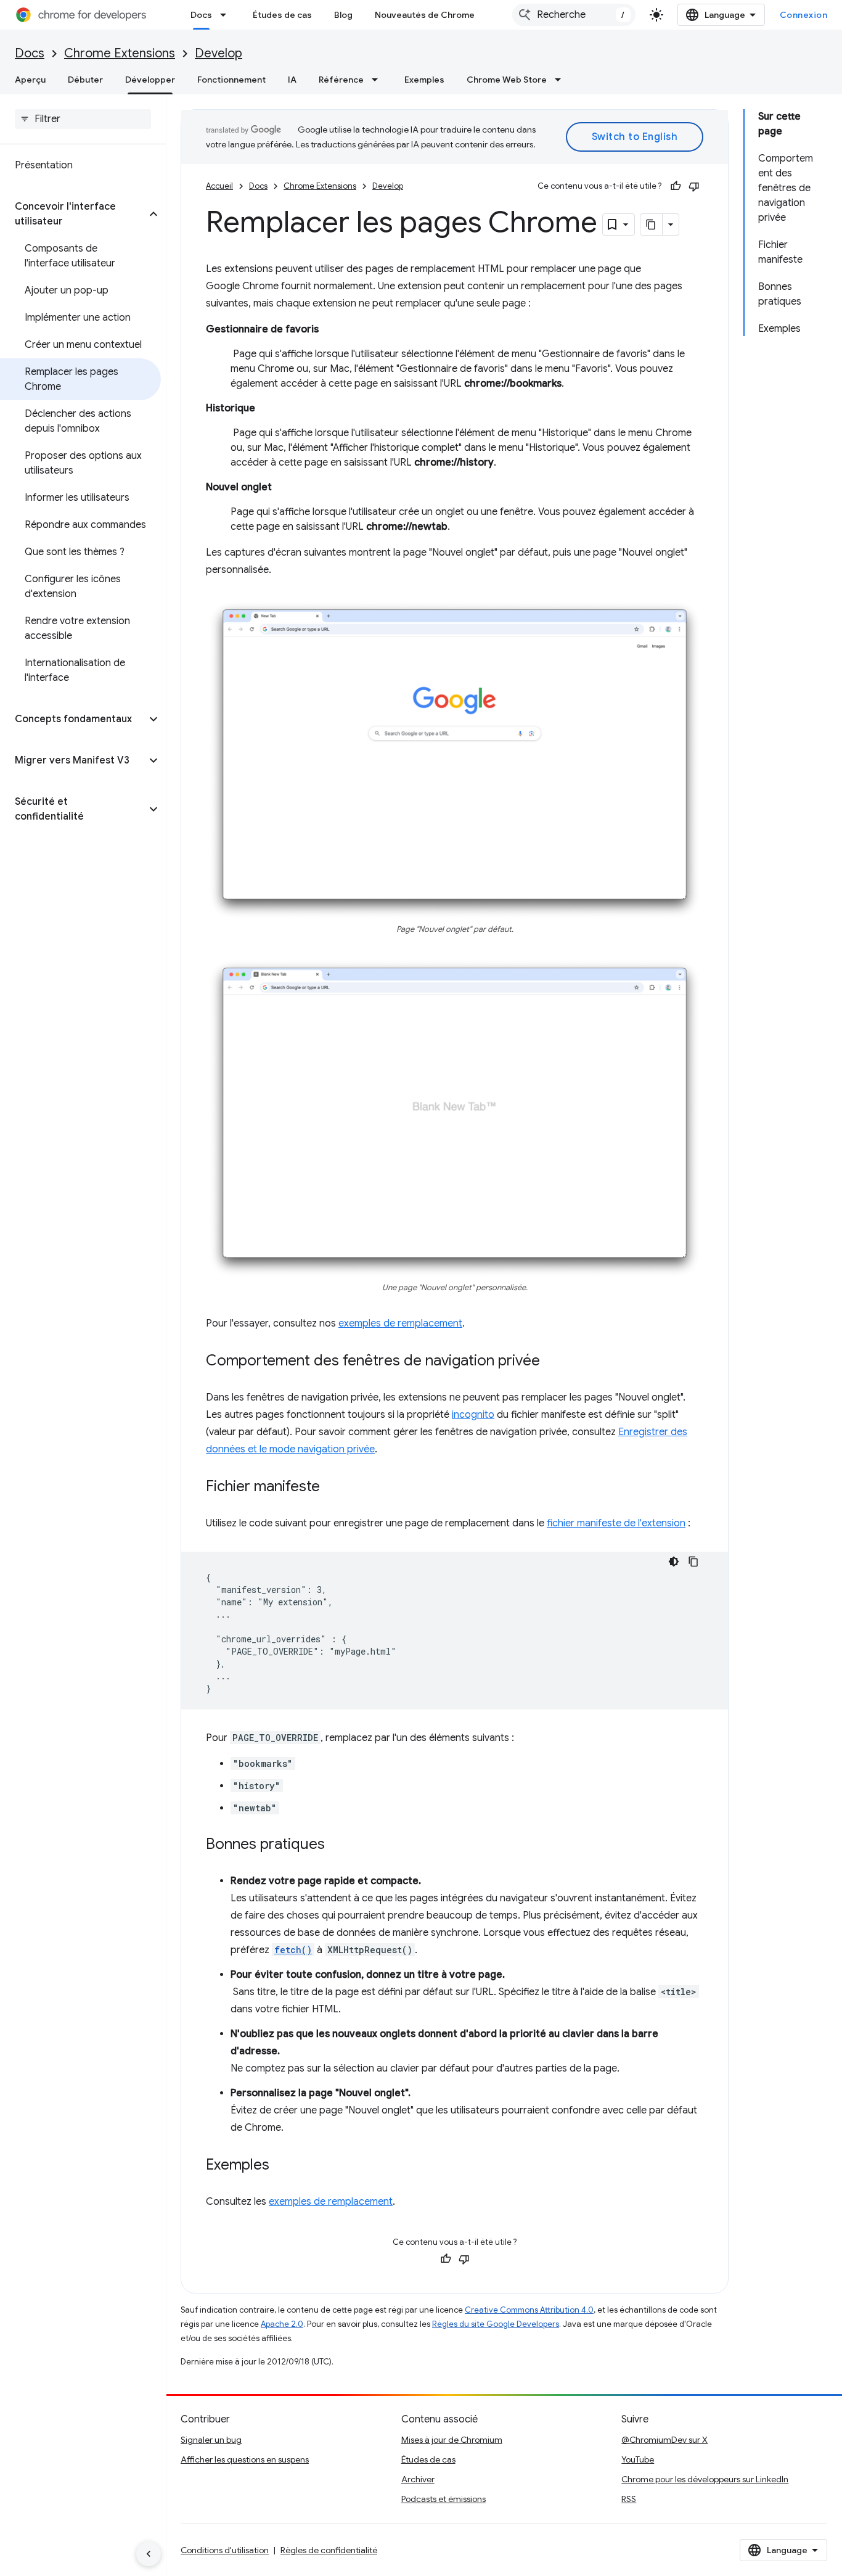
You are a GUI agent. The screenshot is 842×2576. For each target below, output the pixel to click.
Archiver (418, 2479)
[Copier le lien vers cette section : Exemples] (282, 2166)
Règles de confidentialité (329, 2550)
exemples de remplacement (400, 1323)
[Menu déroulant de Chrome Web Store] (562, 80)
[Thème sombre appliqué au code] (674, 1562)
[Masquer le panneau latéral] (149, 2554)
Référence (341, 80)
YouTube (638, 2459)
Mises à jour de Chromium (452, 2440)
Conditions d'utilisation (225, 2550)
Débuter (85, 80)
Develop (219, 53)
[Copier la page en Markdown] (652, 224)
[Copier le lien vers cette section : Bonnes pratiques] (337, 1845)
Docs (201, 15)
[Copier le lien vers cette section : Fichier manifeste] (332, 1488)
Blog (343, 15)
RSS (629, 2499)
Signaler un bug (211, 2440)
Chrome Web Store (507, 80)
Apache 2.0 (282, 2324)
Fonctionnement (231, 80)
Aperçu (30, 80)
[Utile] (676, 186)
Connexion (804, 15)
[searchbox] (83, 119)
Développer (150, 80)
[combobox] (574, 15)
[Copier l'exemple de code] (693, 1562)
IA (292, 80)
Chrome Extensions (120, 53)
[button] (73, 214)
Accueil (219, 186)
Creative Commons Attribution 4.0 (529, 2310)
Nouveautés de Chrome (425, 15)
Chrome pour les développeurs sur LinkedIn (705, 2479)
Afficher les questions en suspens (245, 2459)
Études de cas (282, 15)
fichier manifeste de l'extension (616, 1523)
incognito (473, 1415)
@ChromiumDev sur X (664, 2440)
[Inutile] (694, 186)
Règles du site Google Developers (496, 2324)
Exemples (424, 80)
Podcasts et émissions (443, 2499)
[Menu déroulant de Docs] (227, 15)
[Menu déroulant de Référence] (378, 80)
